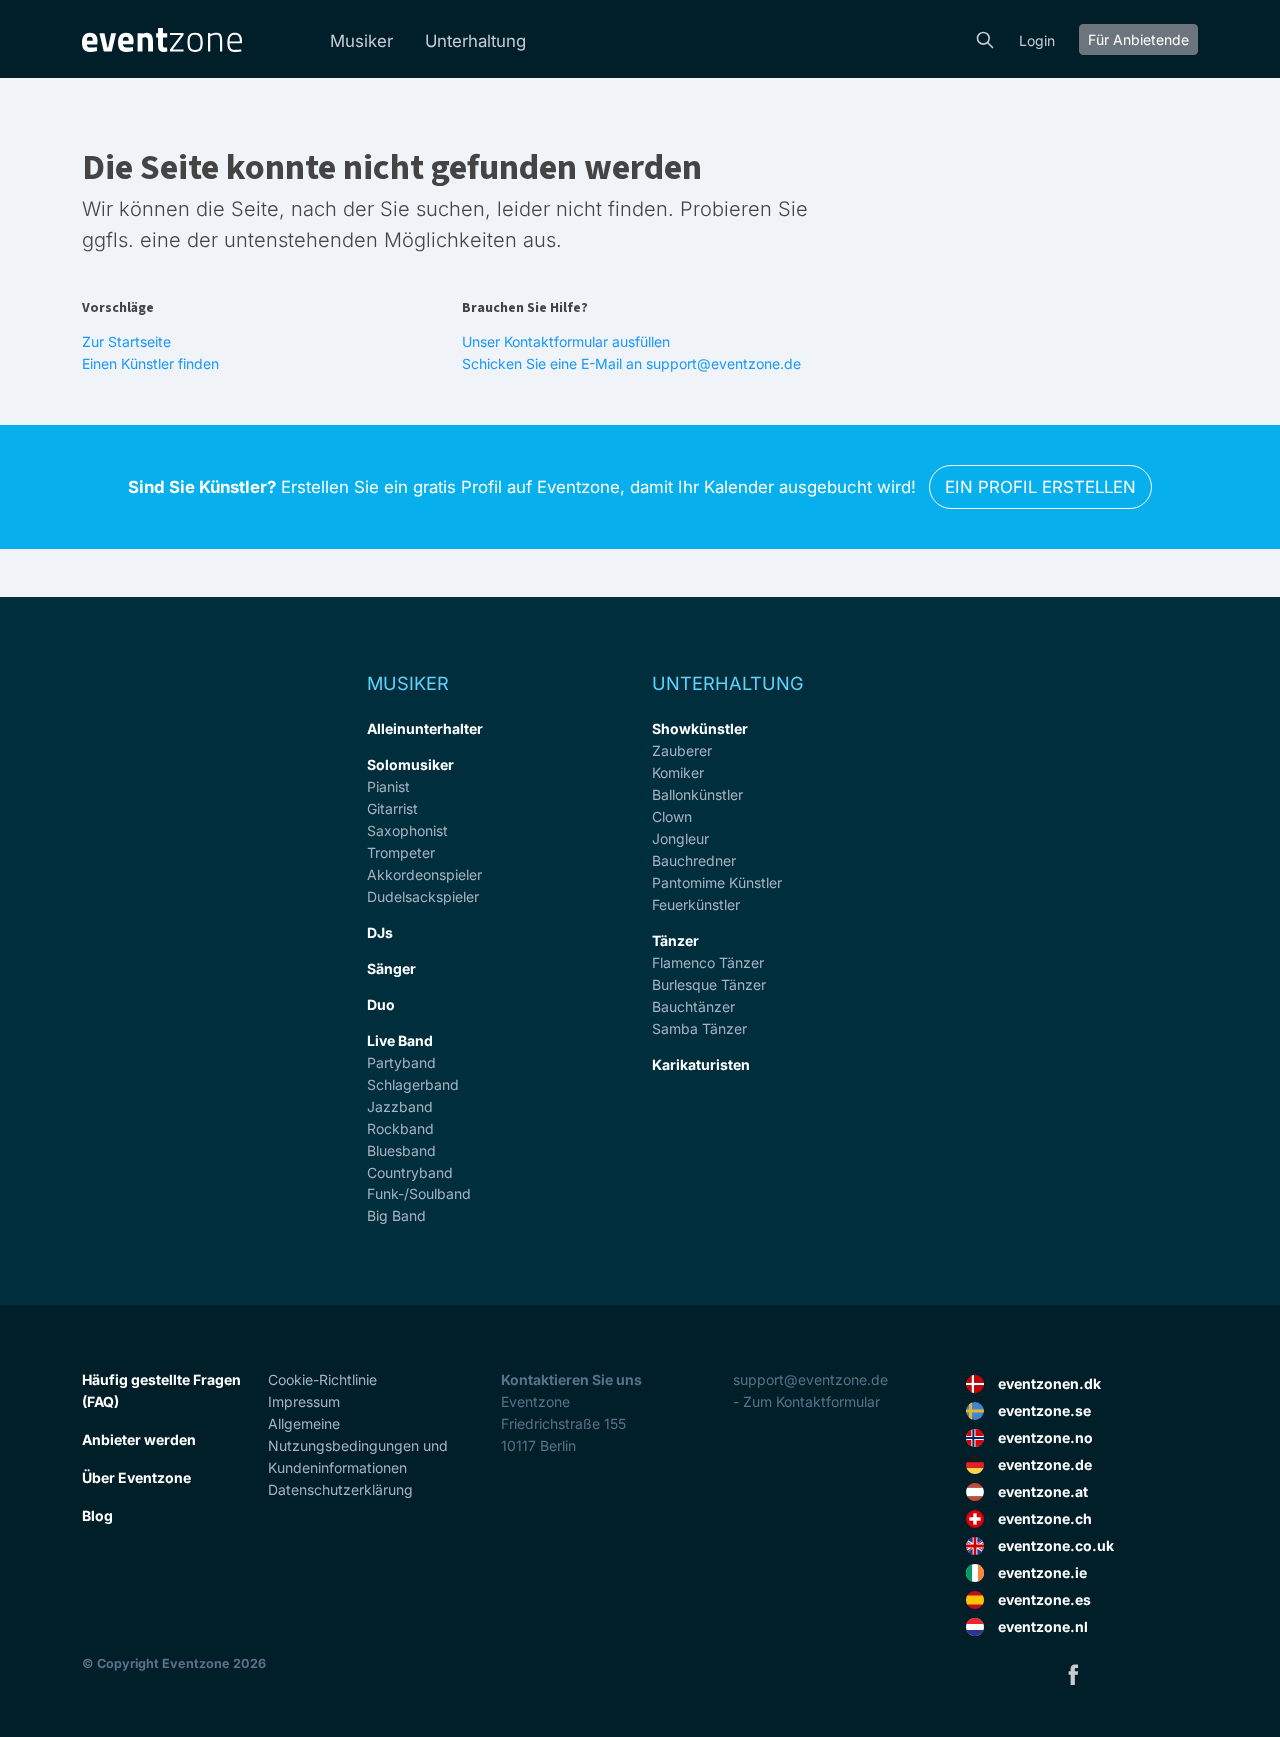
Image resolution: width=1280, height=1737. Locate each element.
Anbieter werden (139, 1439)
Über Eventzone (136, 1477)
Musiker (361, 41)
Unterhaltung (475, 41)
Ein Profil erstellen (1040, 487)
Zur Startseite (126, 341)
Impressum (304, 1401)
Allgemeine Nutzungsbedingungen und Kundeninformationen (358, 1445)
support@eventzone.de (810, 1379)
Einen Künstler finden (150, 363)
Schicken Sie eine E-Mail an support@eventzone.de (631, 363)
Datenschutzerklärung (340, 1489)
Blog (97, 1515)
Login (1037, 40)
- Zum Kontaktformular (806, 1401)
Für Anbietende (1138, 39)
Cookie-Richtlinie (322, 1379)
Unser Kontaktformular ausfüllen (566, 341)
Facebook (1073, 1674)
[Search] (985, 38)
